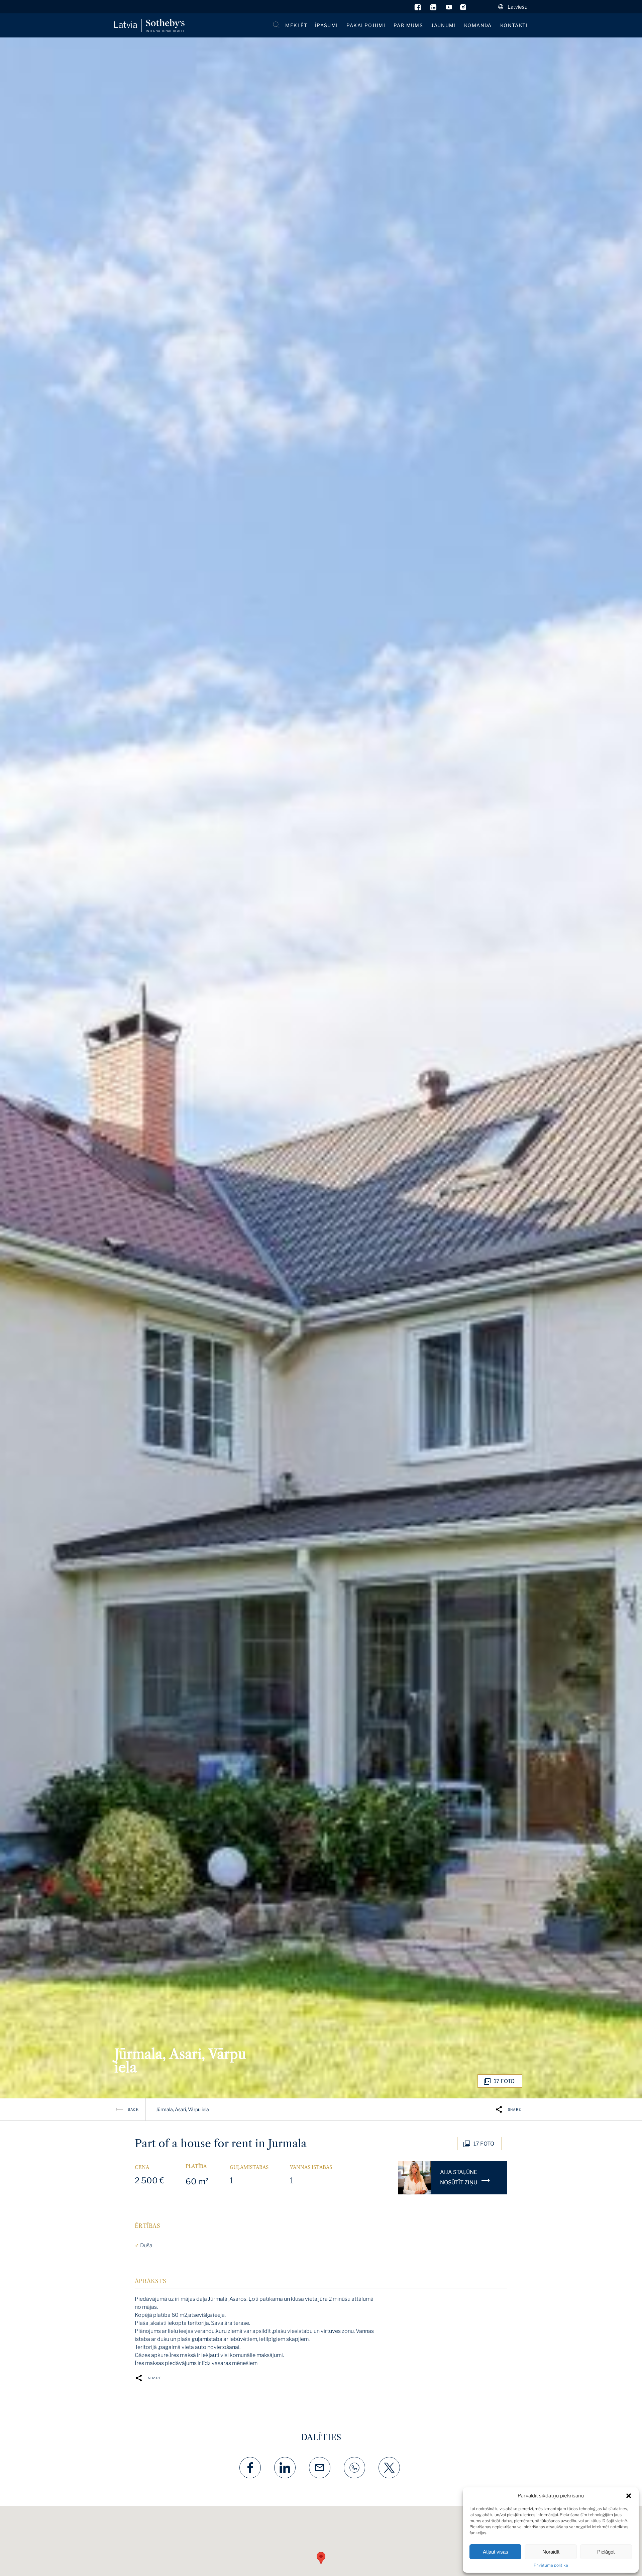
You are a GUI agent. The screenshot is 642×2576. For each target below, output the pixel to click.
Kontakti (514, 25)
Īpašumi (327, 25)
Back (133, 2109)
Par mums (408, 25)
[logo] (149, 26)
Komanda (478, 25)
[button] (629, 2496)
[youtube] (449, 9)
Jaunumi (444, 25)
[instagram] (463, 9)
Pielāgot (606, 2552)
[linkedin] (434, 9)
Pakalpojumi (366, 25)
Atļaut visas (496, 2552)
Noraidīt (551, 2552)
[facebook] (418, 9)
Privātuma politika (551, 2565)
